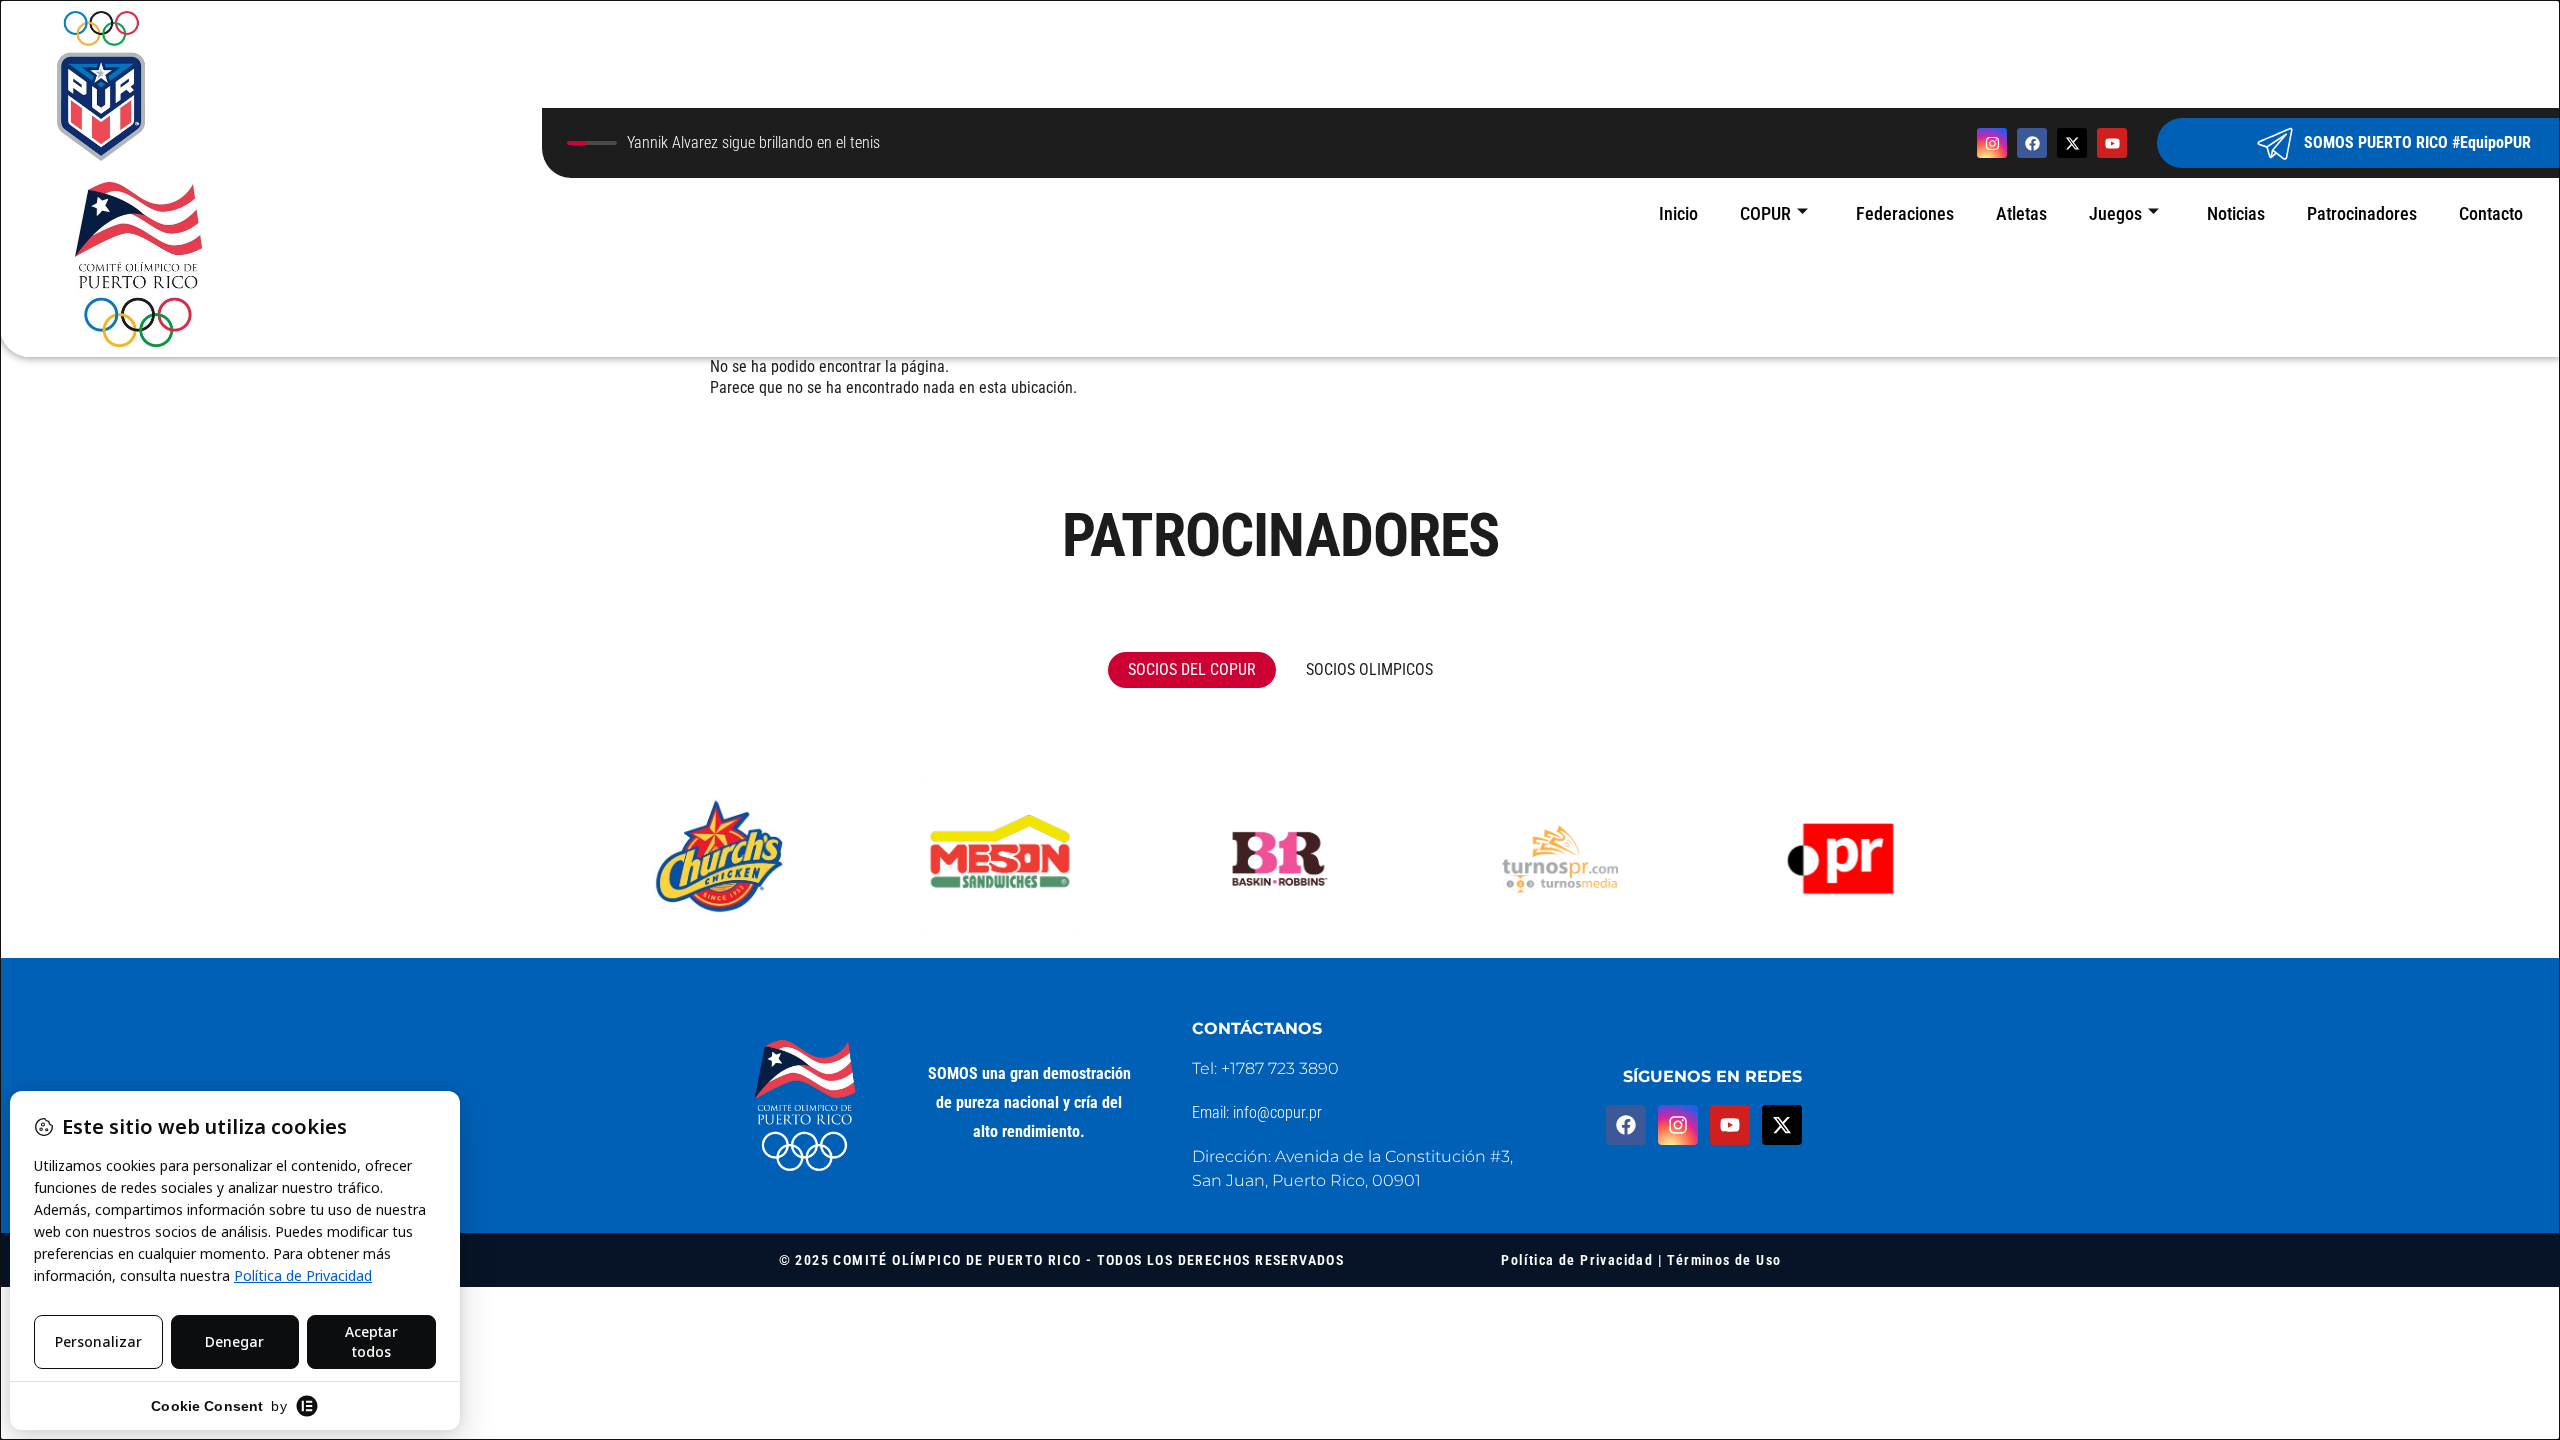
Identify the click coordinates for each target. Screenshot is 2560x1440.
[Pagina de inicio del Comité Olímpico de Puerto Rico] (271, 178)
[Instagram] (1678, 1125)
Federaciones (1905, 213)
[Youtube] (1730, 1125)
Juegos (2115, 213)
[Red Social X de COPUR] (2072, 143)
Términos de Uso (1724, 1260)
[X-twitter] (1782, 1125)
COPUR (1765, 213)
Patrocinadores (2362, 213)
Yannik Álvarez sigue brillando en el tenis (753, 143)
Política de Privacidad (1577, 1260)
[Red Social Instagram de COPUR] (1992, 143)
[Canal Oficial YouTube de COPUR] (2112, 143)
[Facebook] (1626, 1125)
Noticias (2236, 213)
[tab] (1192, 670)
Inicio (1678, 213)
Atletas (2021, 213)
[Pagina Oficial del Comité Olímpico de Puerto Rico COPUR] (805, 1106)
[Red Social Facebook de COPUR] (2032, 143)
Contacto (2491, 213)
